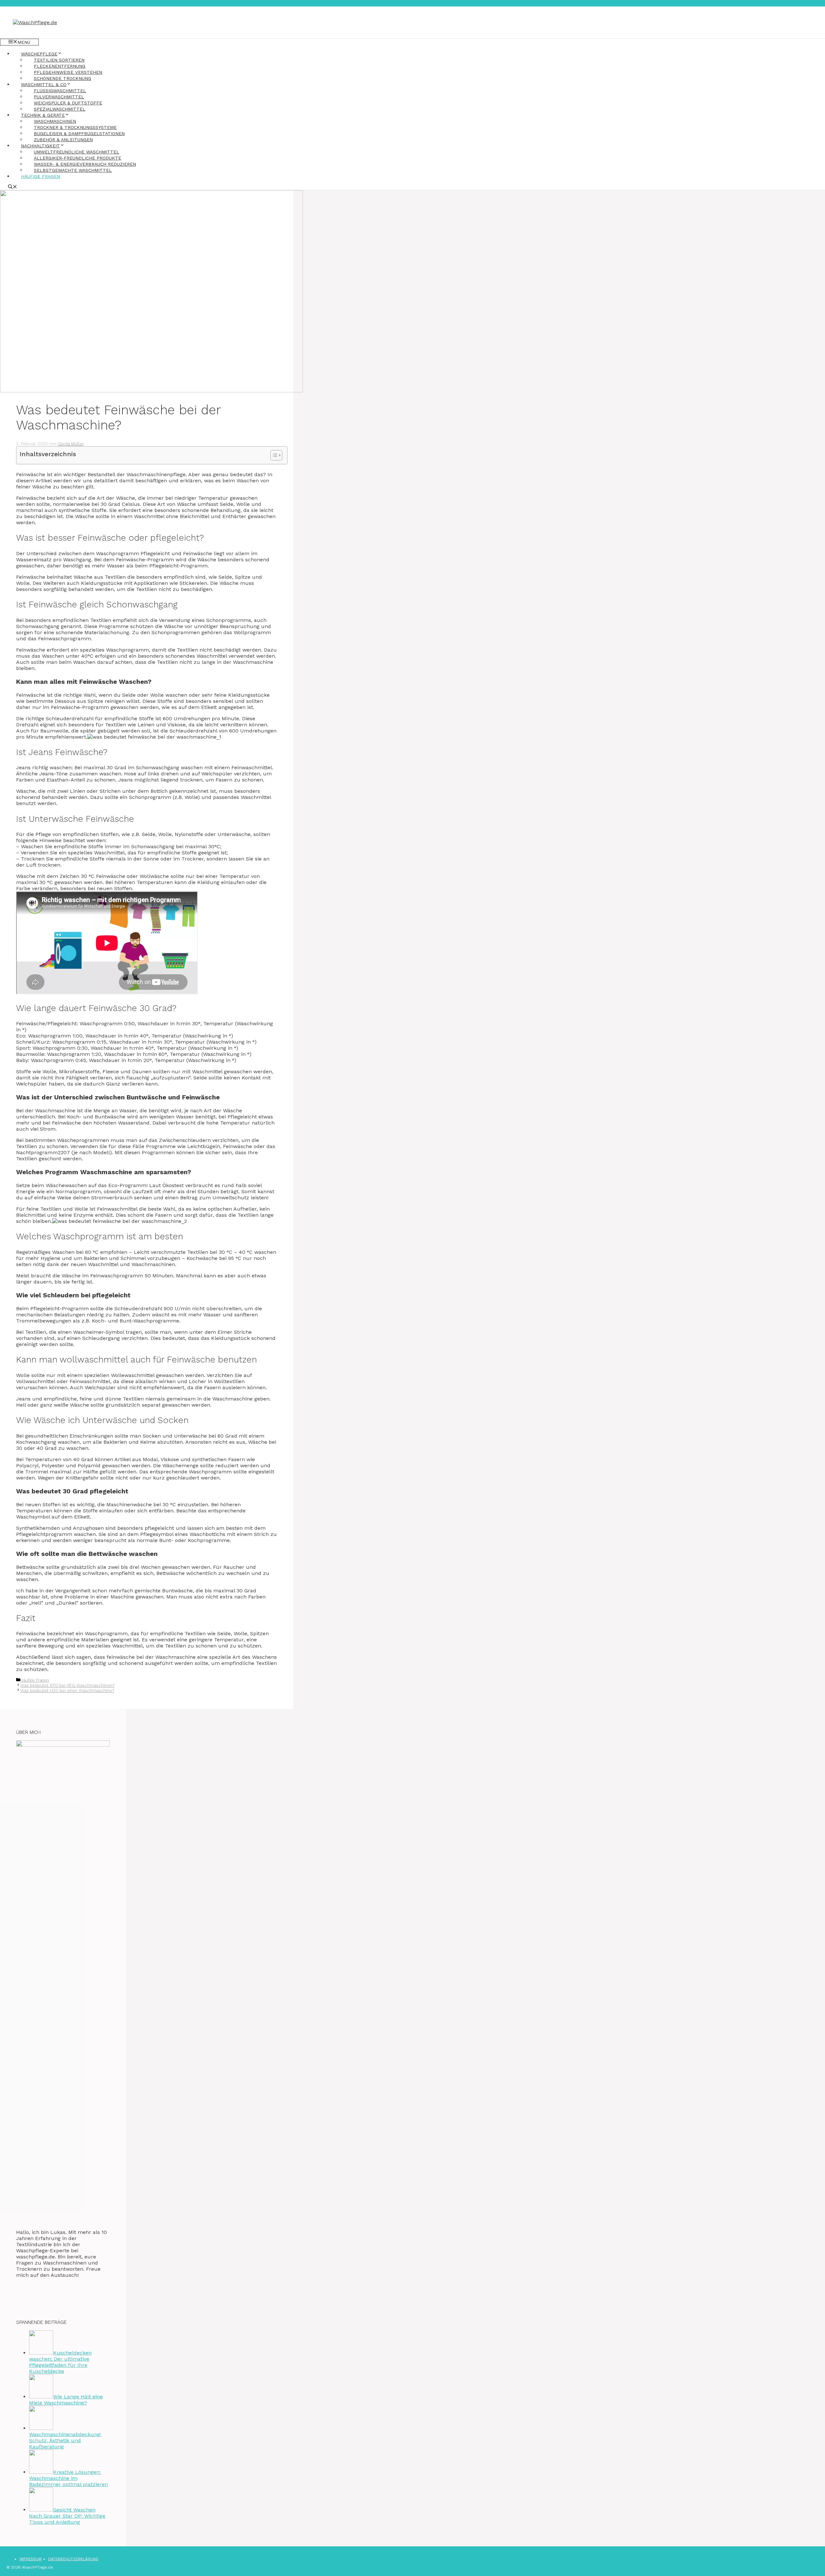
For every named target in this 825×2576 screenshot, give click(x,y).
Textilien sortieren (59, 60)
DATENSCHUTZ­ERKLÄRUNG (73, 2559)
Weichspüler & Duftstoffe (68, 103)
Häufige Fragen (40, 176)
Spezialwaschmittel (60, 109)
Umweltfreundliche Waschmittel (77, 152)
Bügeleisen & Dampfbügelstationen (79, 133)
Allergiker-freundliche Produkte (78, 158)
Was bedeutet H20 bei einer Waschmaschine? (67, 1691)
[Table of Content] (276, 455)
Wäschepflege (39, 54)
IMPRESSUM (30, 2559)
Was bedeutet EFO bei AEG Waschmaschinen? (67, 1685)
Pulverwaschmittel (59, 97)
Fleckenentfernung (60, 66)
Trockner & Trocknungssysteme (75, 127)
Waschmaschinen (55, 121)
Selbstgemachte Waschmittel (73, 170)
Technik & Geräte (43, 115)
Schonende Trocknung (63, 78)
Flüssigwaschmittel (60, 91)
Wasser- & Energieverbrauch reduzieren (85, 164)
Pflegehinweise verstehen (68, 72)
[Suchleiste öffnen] (13, 187)
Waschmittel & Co (44, 84)
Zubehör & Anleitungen (63, 140)
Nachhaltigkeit (40, 146)
